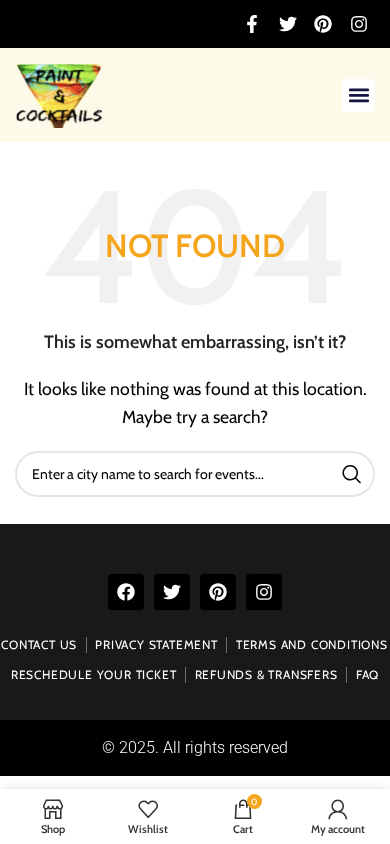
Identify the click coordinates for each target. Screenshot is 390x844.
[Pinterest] (218, 592)
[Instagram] (264, 592)
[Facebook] (126, 592)
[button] (358, 95)
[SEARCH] (352, 474)
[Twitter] (172, 592)
